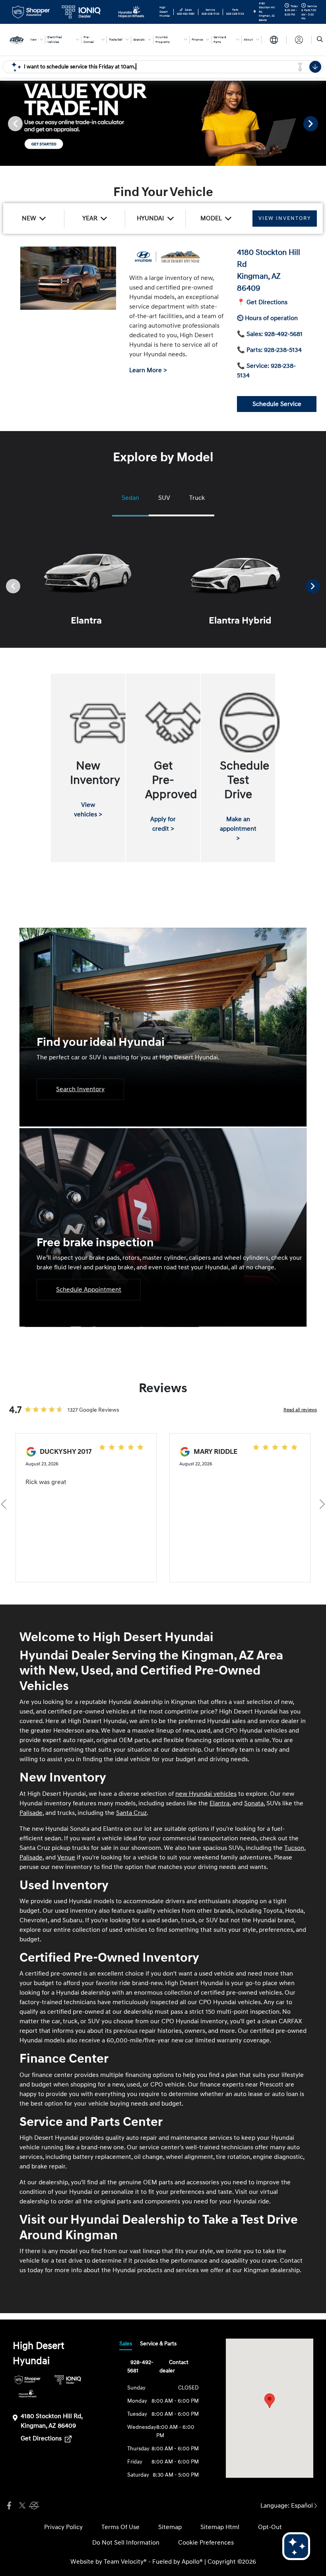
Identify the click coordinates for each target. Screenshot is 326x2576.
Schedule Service (277, 404)
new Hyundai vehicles (206, 1794)
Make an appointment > (238, 829)
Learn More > (148, 370)
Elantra (219, 1803)
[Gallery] (163, 123)
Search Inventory (80, 1089)
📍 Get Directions (262, 302)
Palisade (31, 1813)
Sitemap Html (220, 2527)
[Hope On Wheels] (28, 2394)
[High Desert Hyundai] (17, 39)
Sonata (254, 1803)
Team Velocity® (125, 2562)
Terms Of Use (120, 2527)
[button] (270, 2401)
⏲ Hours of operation (267, 318)
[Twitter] (21, 2506)
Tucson (294, 1848)
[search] (320, 40)
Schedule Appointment (89, 1290)
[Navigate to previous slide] (6, 123)
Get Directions (42, 2438)
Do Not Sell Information (126, 2543)
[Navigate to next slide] (320, 123)
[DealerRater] (33, 2506)
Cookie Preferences (206, 2543)
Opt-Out (270, 2527)
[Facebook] (9, 2506)
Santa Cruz (131, 1813)
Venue (66, 1857)
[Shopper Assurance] (28, 2380)
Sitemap (170, 2527)
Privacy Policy (63, 2527)
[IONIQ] (68, 2380)
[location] (255, 12)
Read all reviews (300, 1410)
